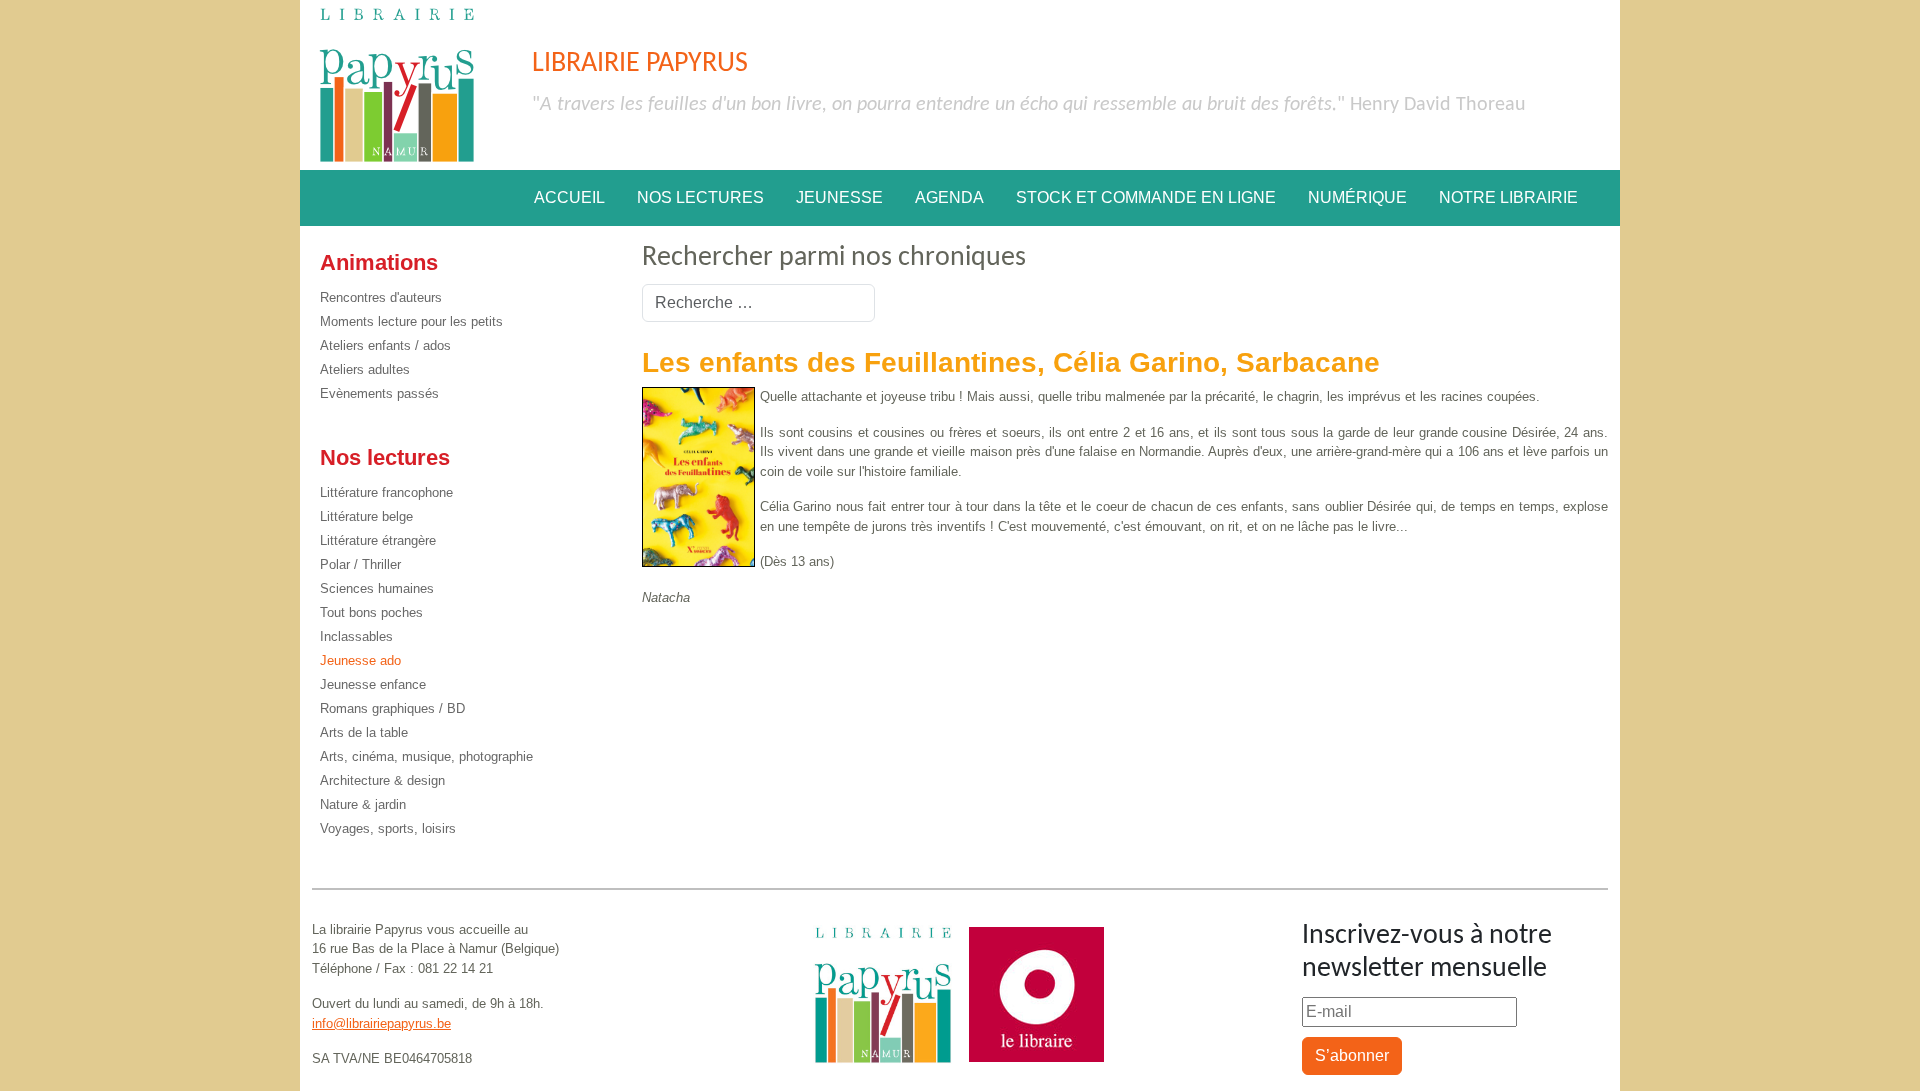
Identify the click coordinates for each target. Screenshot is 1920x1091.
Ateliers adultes (365, 369)
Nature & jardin (363, 804)
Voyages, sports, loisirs (388, 828)
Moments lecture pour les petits (411, 321)
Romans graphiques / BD (392, 708)
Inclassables (356, 636)
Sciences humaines (377, 588)
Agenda (949, 197)
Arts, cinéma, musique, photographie (426, 756)
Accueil (569, 197)
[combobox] (758, 303)
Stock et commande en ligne (1146, 197)
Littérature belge (366, 516)
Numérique (1357, 197)
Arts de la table (364, 732)
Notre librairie (1508, 197)
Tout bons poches (371, 612)
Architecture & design (382, 780)
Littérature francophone (386, 492)
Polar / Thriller (360, 564)
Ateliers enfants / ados (385, 345)
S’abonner (1352, 1055)
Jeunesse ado (360, 660)
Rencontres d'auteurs (381, 297)
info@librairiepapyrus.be (381, 1023)
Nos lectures (700, 197)
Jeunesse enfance (373, 684)
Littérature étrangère (378, 540)
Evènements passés (379, 393)
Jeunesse (839, 197)
